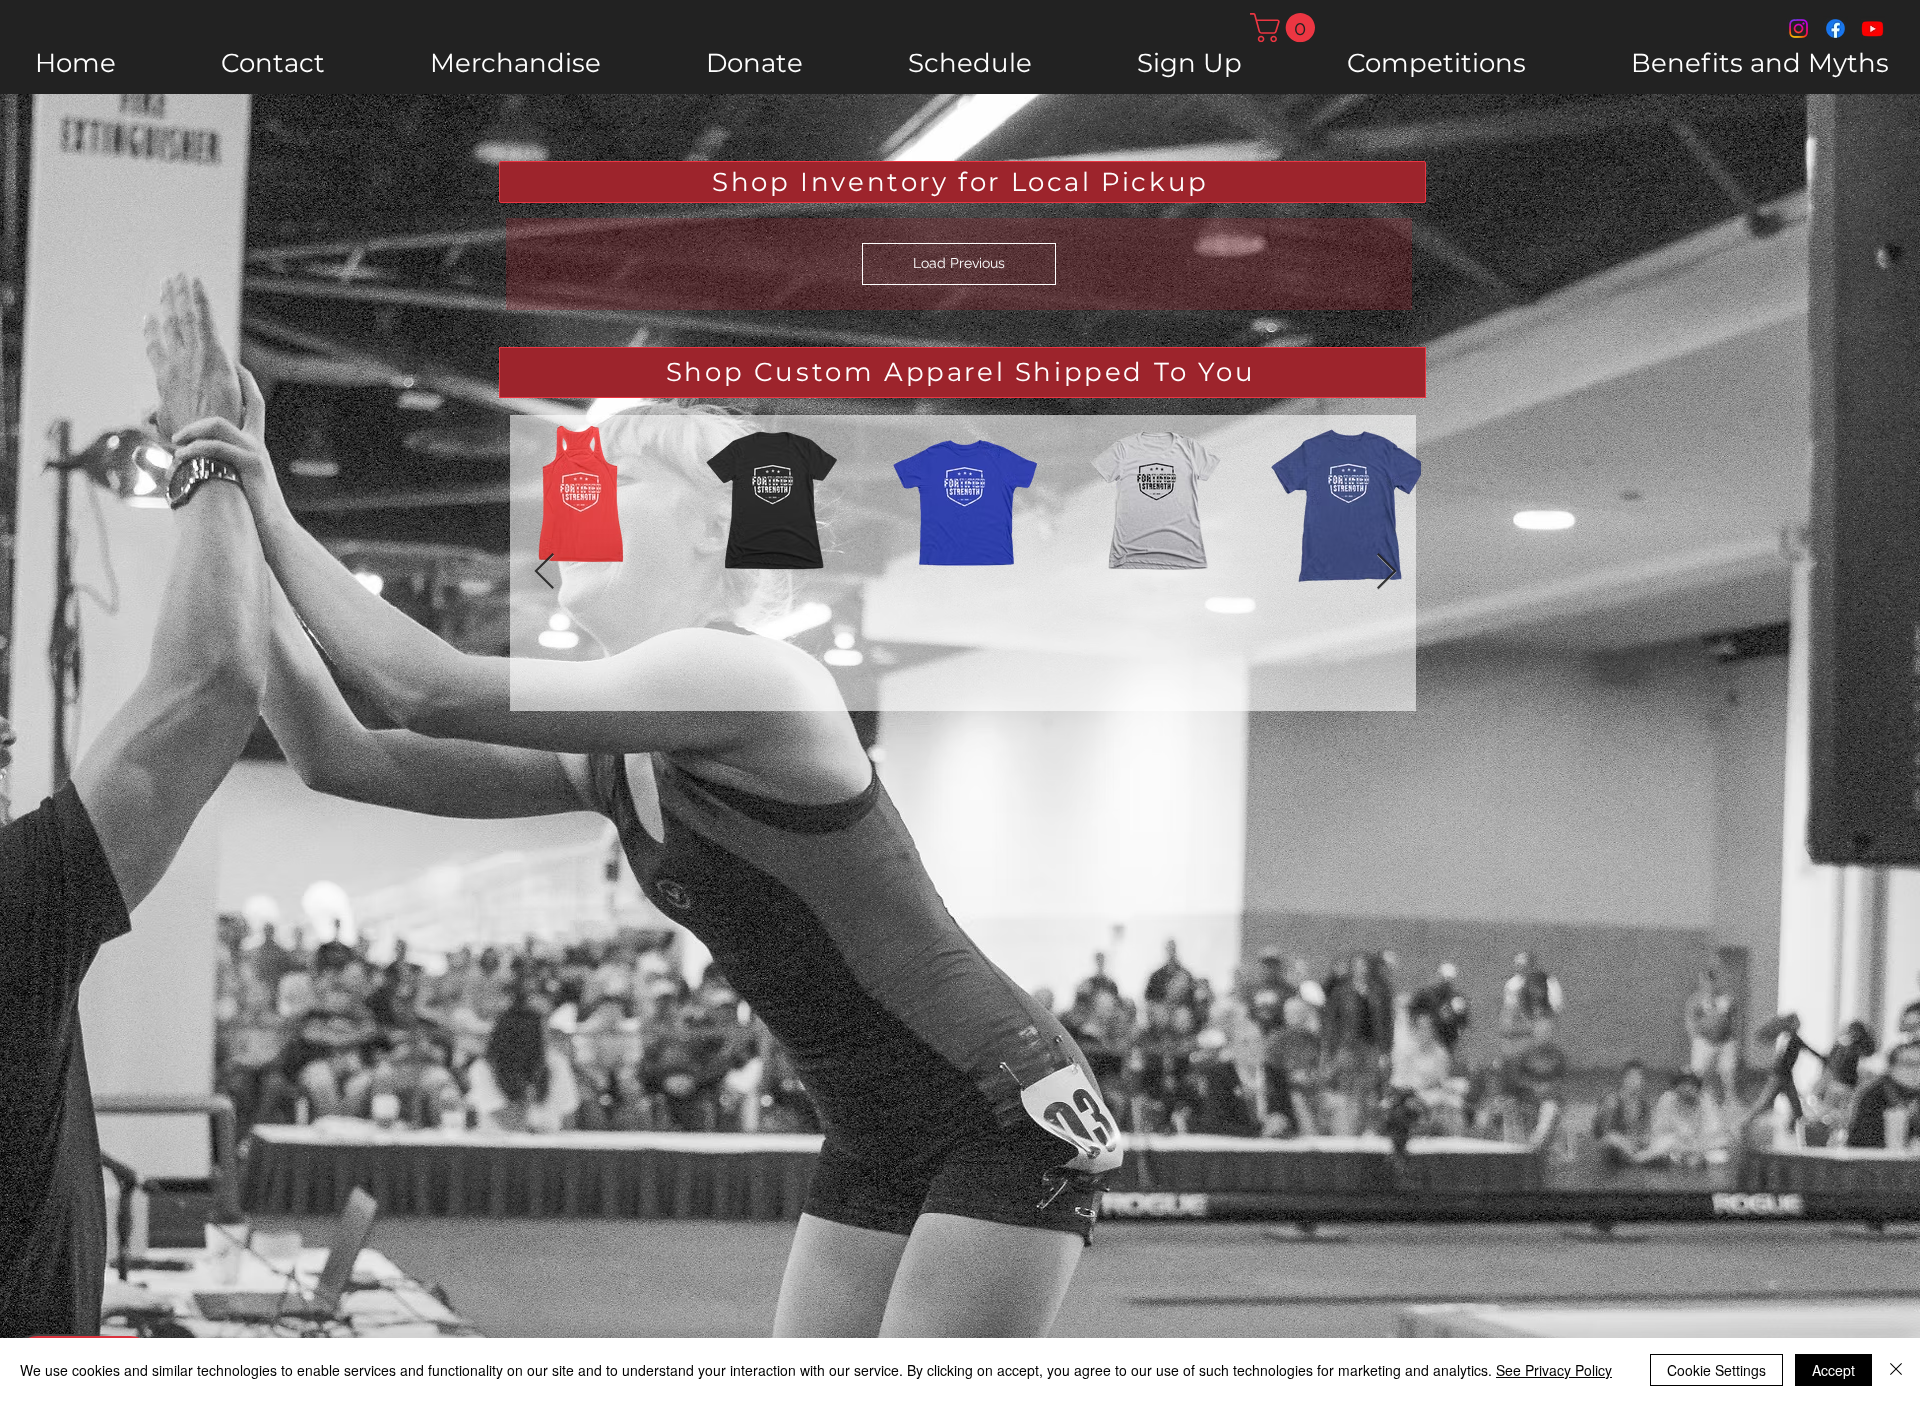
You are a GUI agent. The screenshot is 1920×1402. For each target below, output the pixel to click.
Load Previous (959, 263)
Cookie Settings (1716, 1370)
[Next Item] (1386, 572)
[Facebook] (1835, 28)
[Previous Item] (544, 572)
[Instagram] (1798, 28)
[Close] (1896, 1370)
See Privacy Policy (1554, 1370)
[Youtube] (1872, 28)
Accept (1833, 1370)
